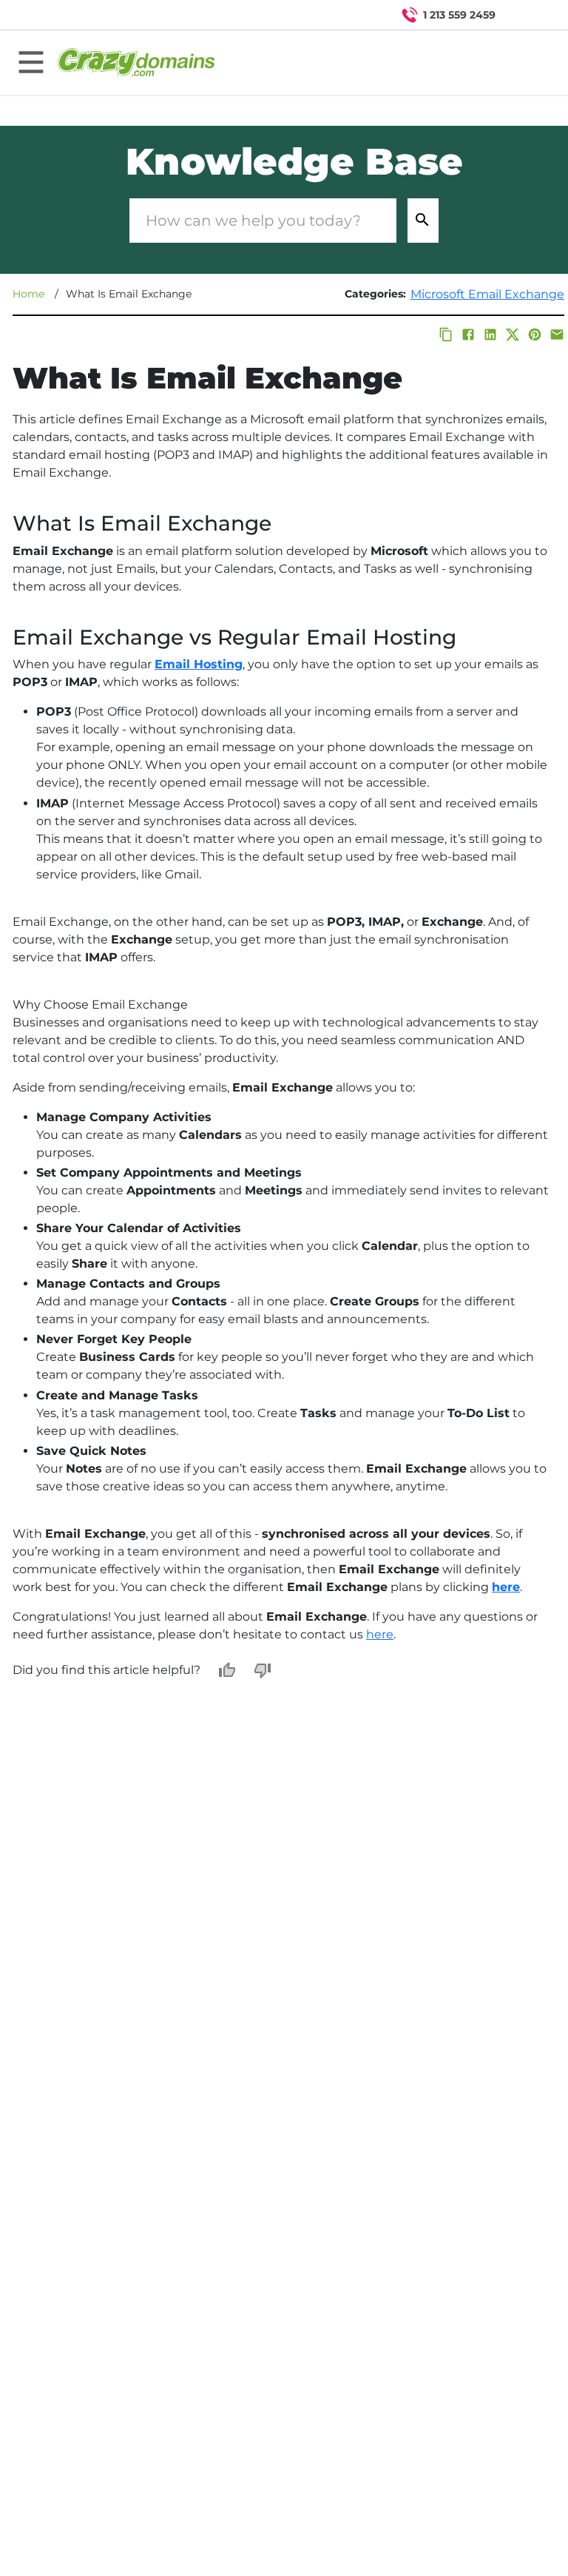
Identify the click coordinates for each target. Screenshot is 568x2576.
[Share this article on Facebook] (468, 334)
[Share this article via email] (557, 334)
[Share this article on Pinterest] (535, 334)
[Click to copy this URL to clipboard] (446, 334)
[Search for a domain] (528, 15)
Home (28, 294)
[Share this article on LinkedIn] (490, 334)
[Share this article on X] (513, 334)
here (380, 1634)
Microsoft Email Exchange (487, 294)
